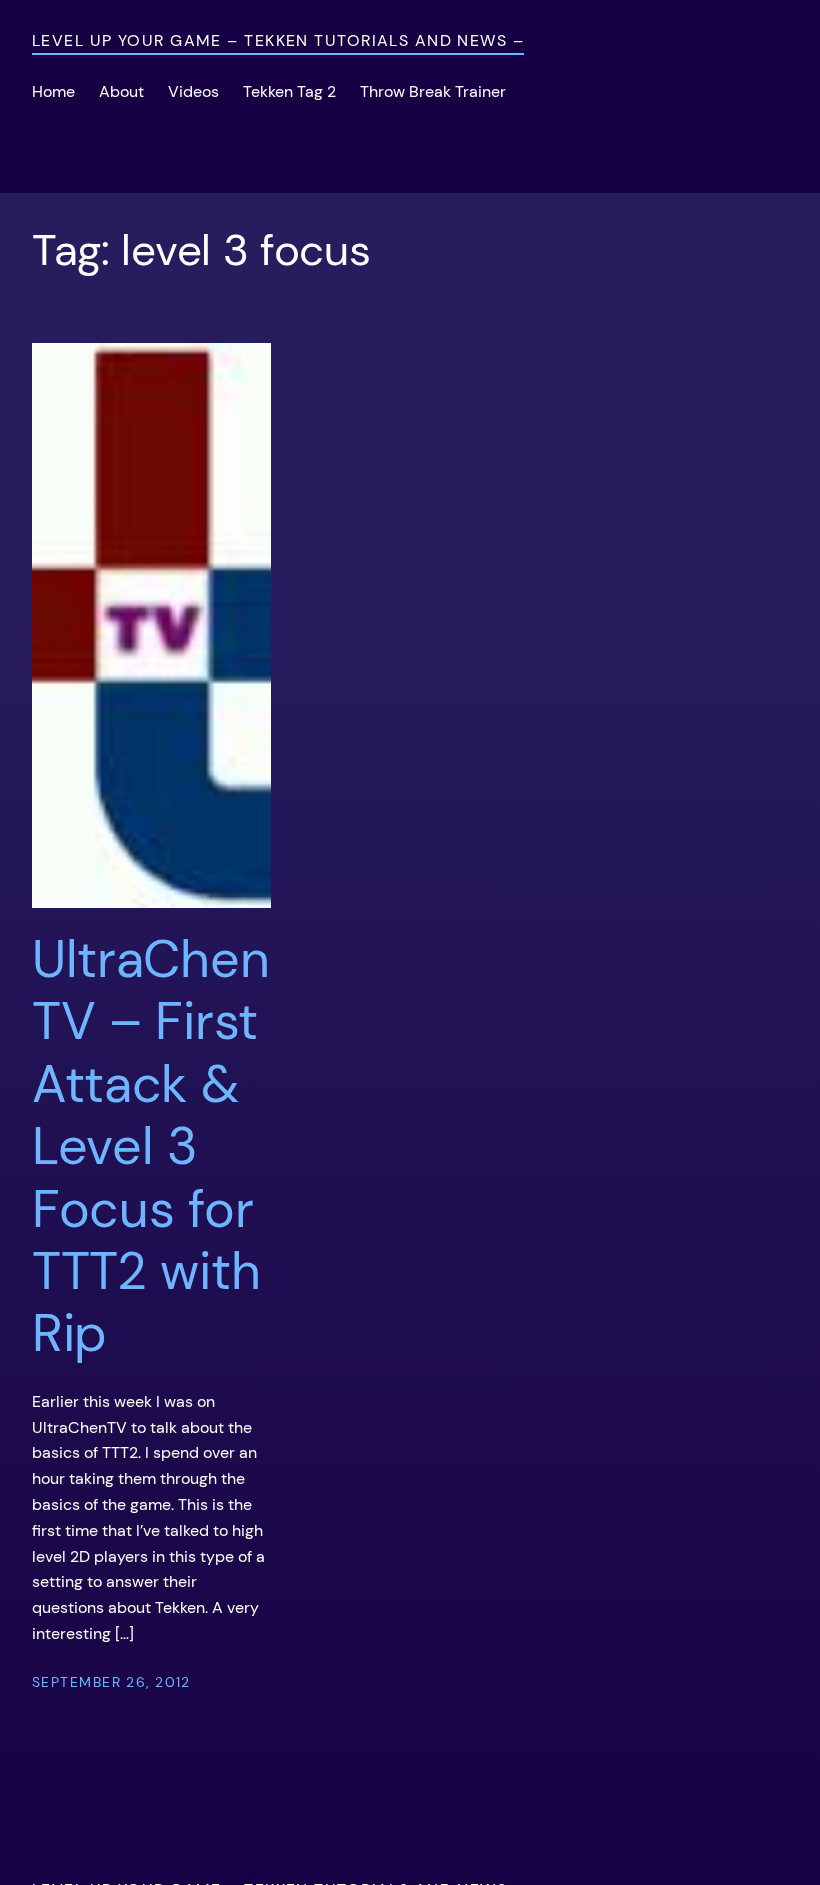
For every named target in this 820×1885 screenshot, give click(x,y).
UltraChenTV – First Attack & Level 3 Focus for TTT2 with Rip (150, 1146)
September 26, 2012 (111, 1682)
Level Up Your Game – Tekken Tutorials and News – (278, 40)
